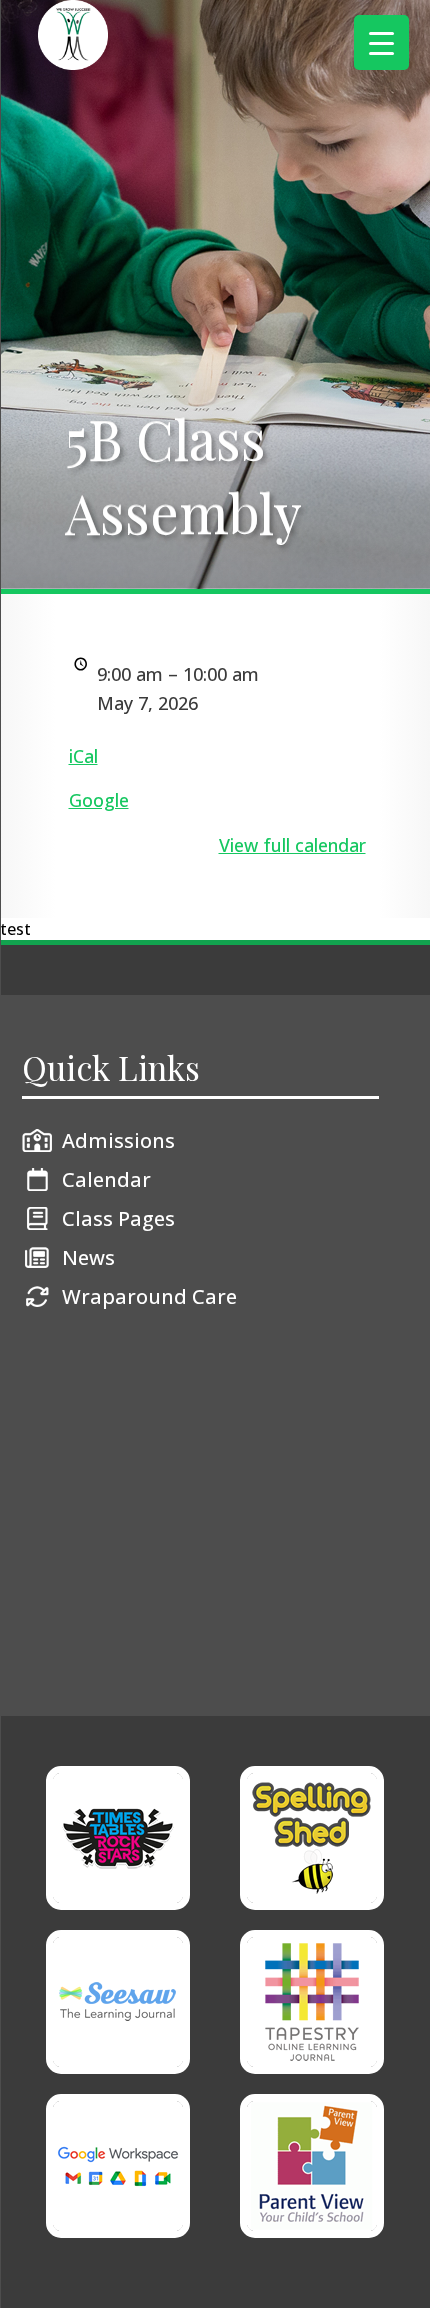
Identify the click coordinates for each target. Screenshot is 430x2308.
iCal (83, 756)
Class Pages (118, 1218)
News (88, 1257)
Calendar (106, 1179)
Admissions (118, 1140)
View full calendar (292, 845)
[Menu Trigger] (381, 42)
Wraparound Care (149, 1296)
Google (99, 800)
